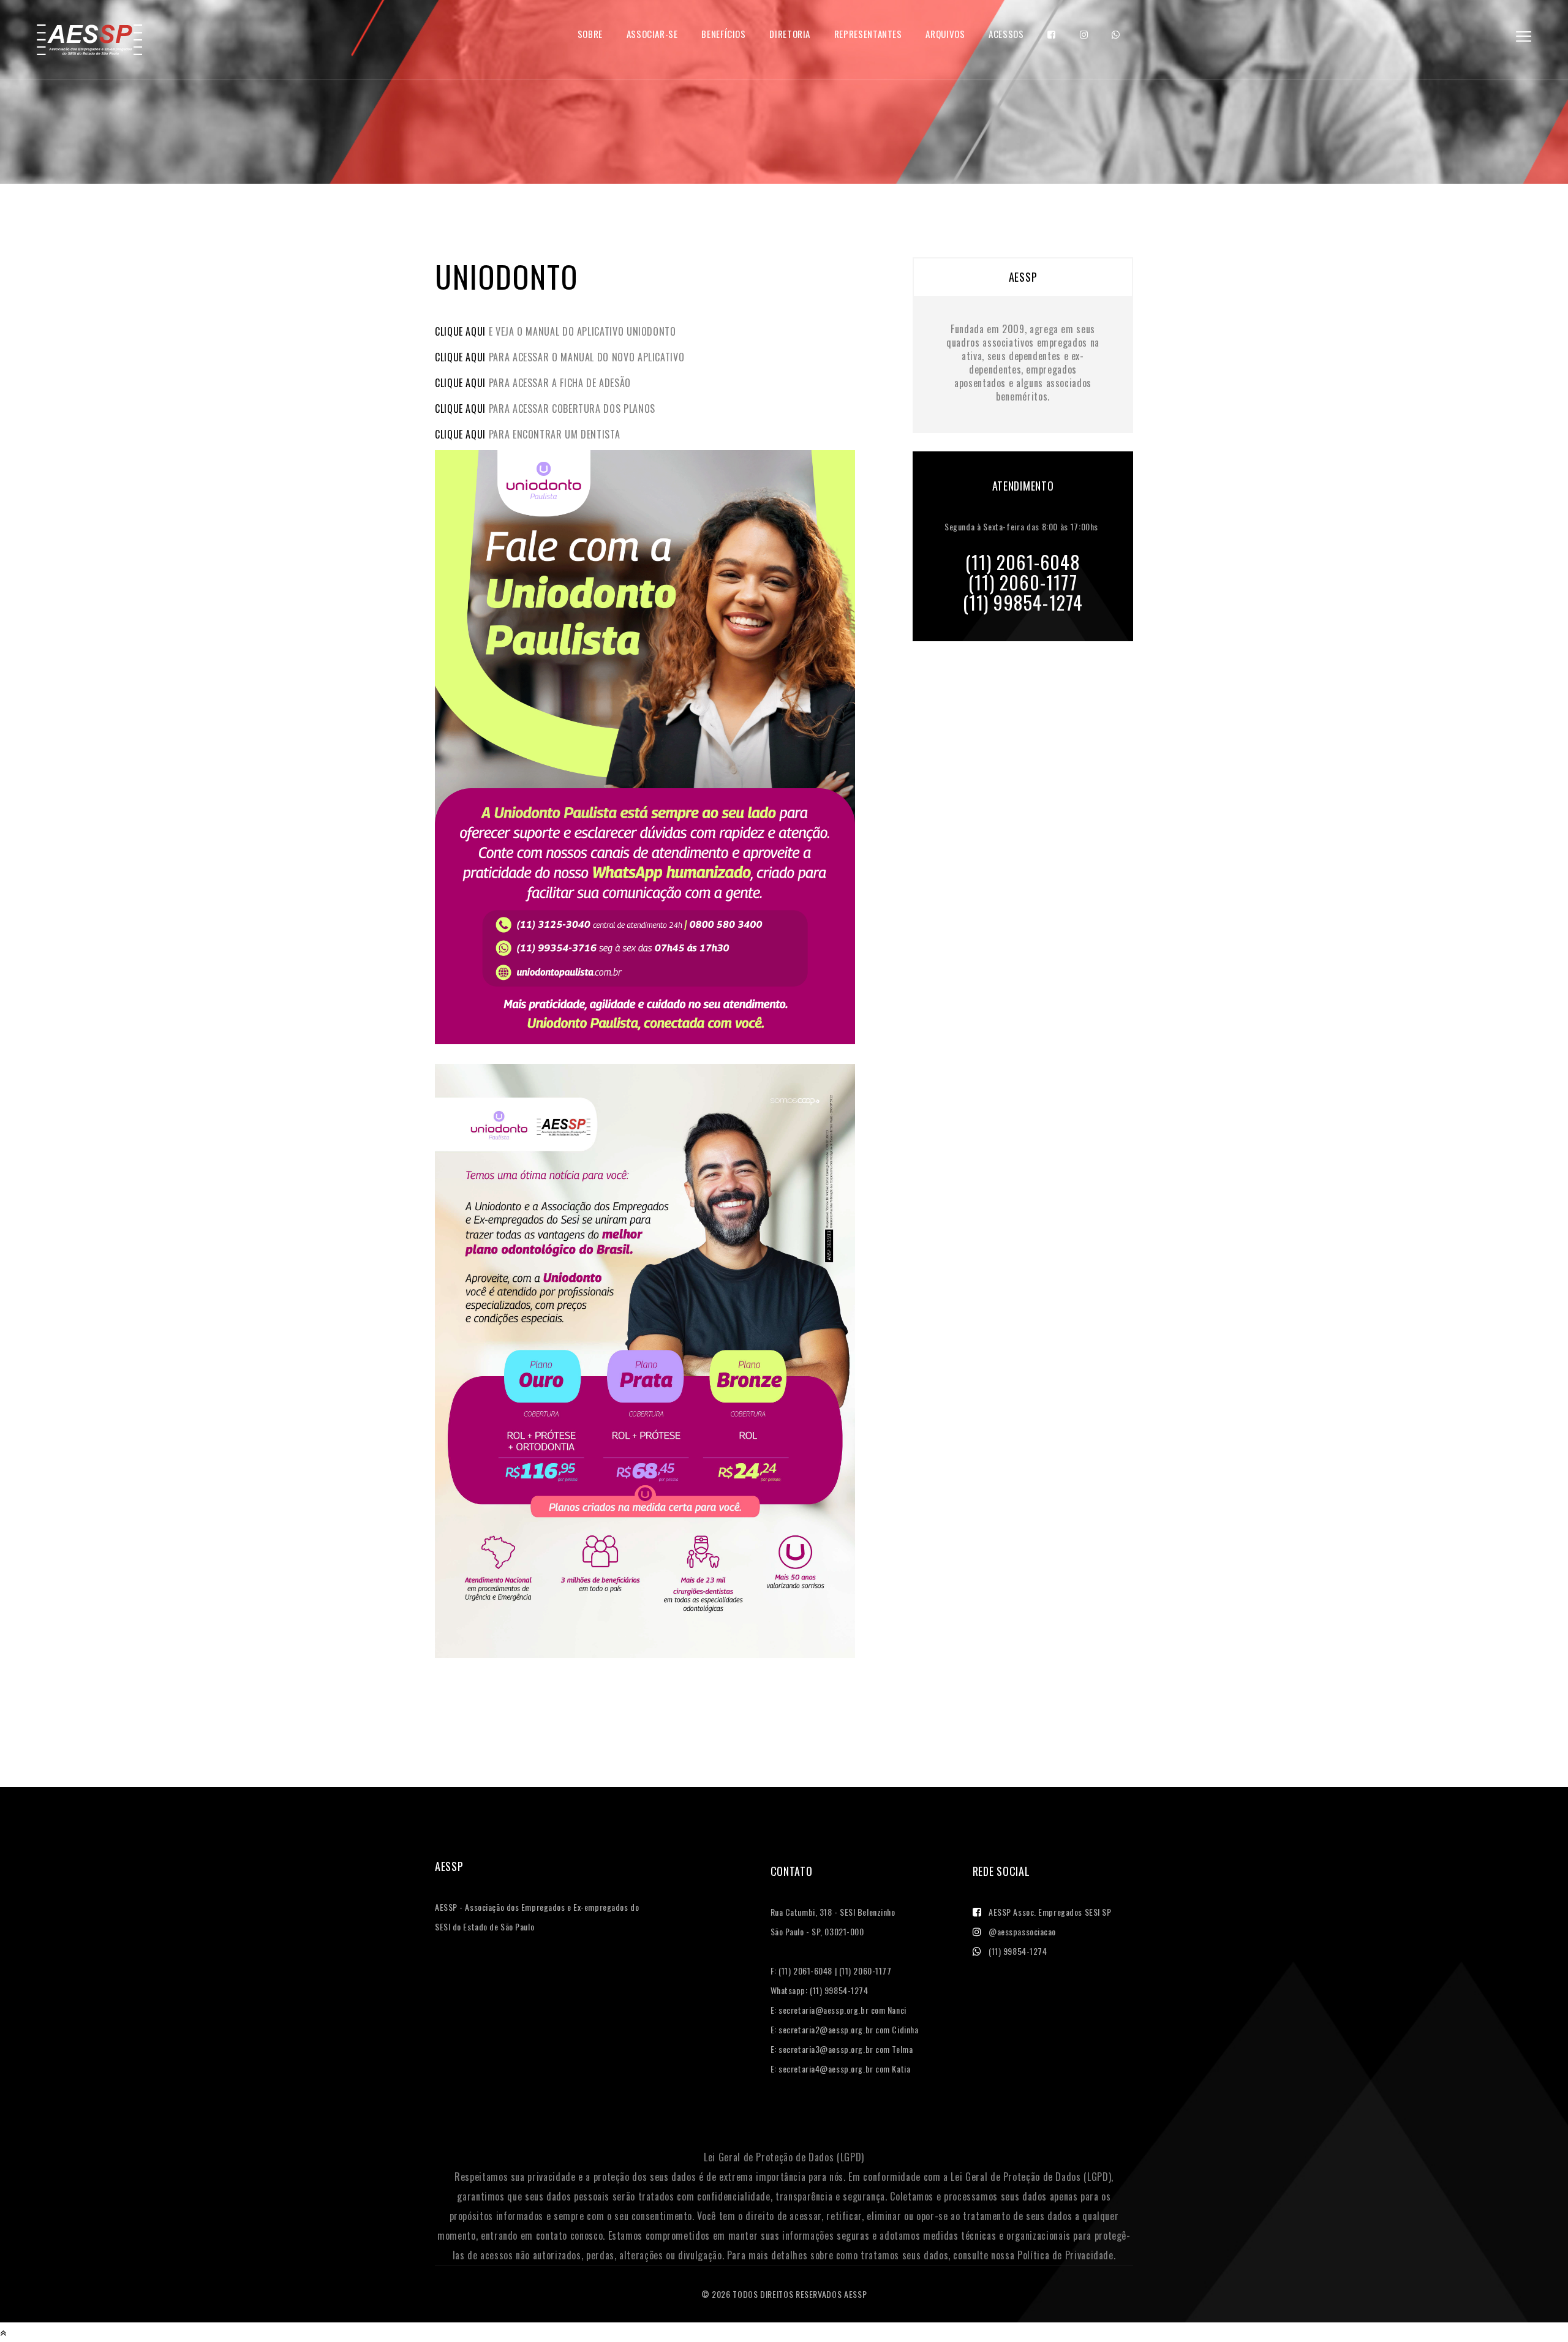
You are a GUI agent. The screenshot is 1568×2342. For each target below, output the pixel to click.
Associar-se (652, 34)
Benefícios (723, 34)
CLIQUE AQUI (460, 331)
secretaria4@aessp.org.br (826, 2069)
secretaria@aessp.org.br (824, 2010)
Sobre (590, 34)
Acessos (1006, 34)
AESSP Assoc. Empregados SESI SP (1050, 1912)
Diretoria (790, 34)
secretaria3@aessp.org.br (826, 2049)
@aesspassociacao (1022, 1931)
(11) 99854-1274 (1018, 1951)
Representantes (868, 34)
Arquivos (945, 34)
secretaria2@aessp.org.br (826, 2029)
